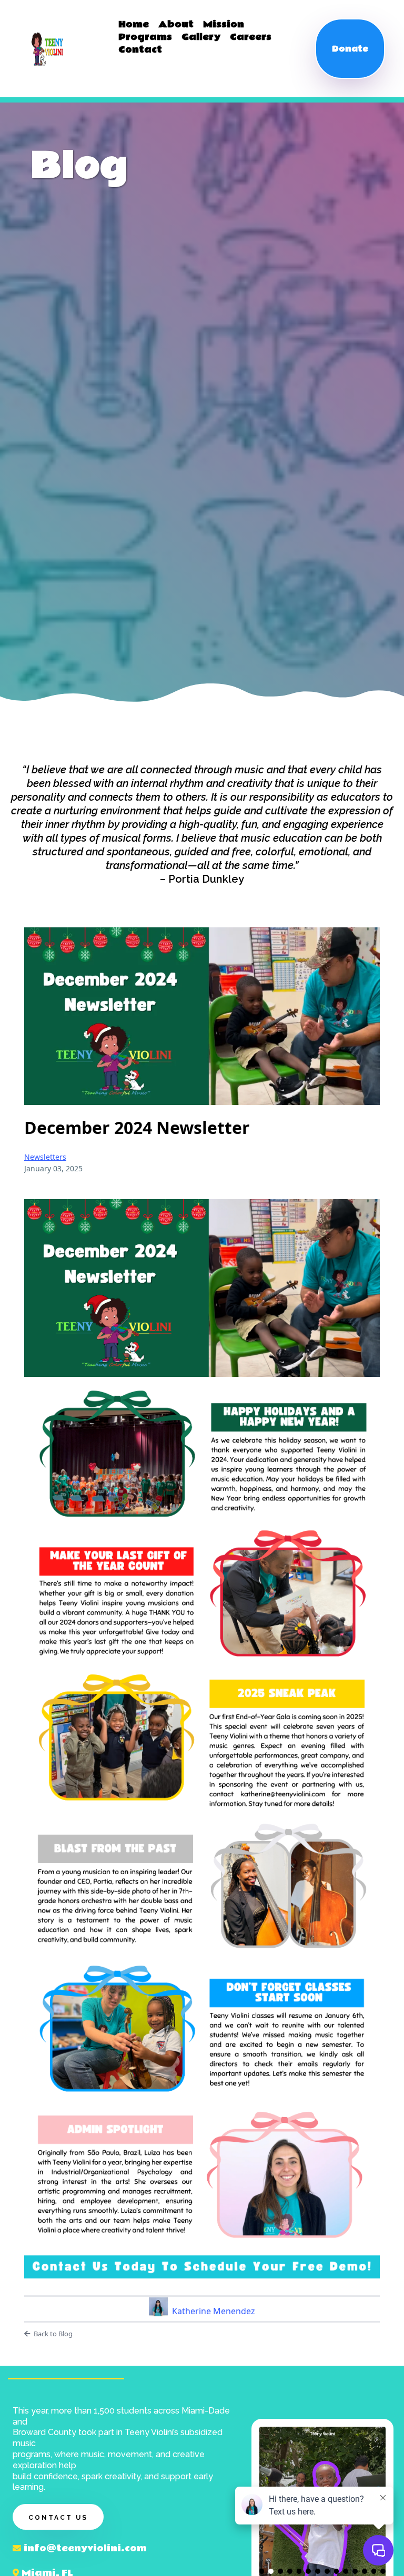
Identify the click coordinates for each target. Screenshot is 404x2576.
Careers (251, 37)
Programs (145, 37)
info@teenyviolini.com (85, 2548)
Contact (140, 50)
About (176, 25)
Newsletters (45, 1157)
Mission (224, 25)
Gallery (201, 37)
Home (134, 25)
